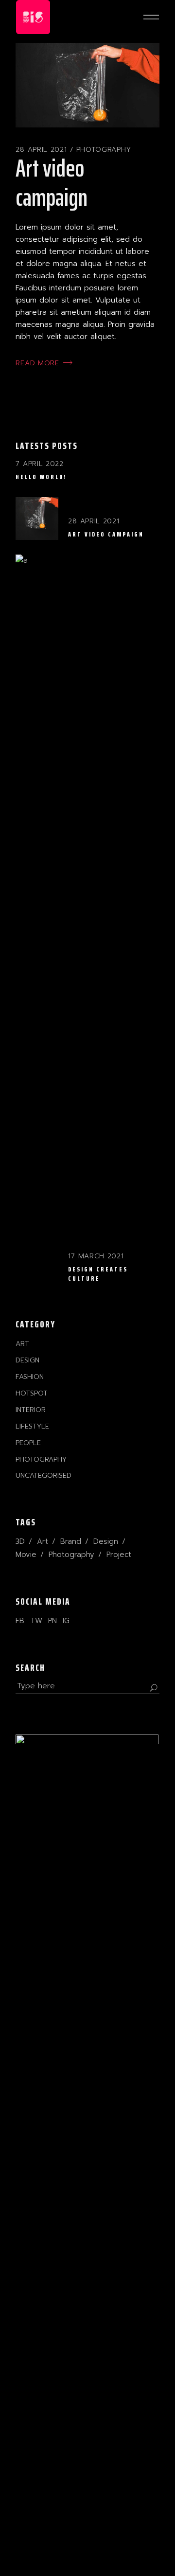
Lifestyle (32, 1426)
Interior (31, 1410)
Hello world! (41, 477)
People (28, 1443)
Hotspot (32, 1393)
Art (22, 1344)
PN (52, 1621)
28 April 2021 (41, 150)
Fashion (30, 1377)
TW (36, 1621)
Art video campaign (52, 183)
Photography (104, 150)
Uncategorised (44, 1476)
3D (20, 1541)
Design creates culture (98, 1274)
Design (27, 1360)
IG (66, 1621)
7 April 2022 (39, 464)
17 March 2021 (96, 1256)
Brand (71, 1541)
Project (119, 1555)
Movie (26, 1555)
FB (20, 1621)
